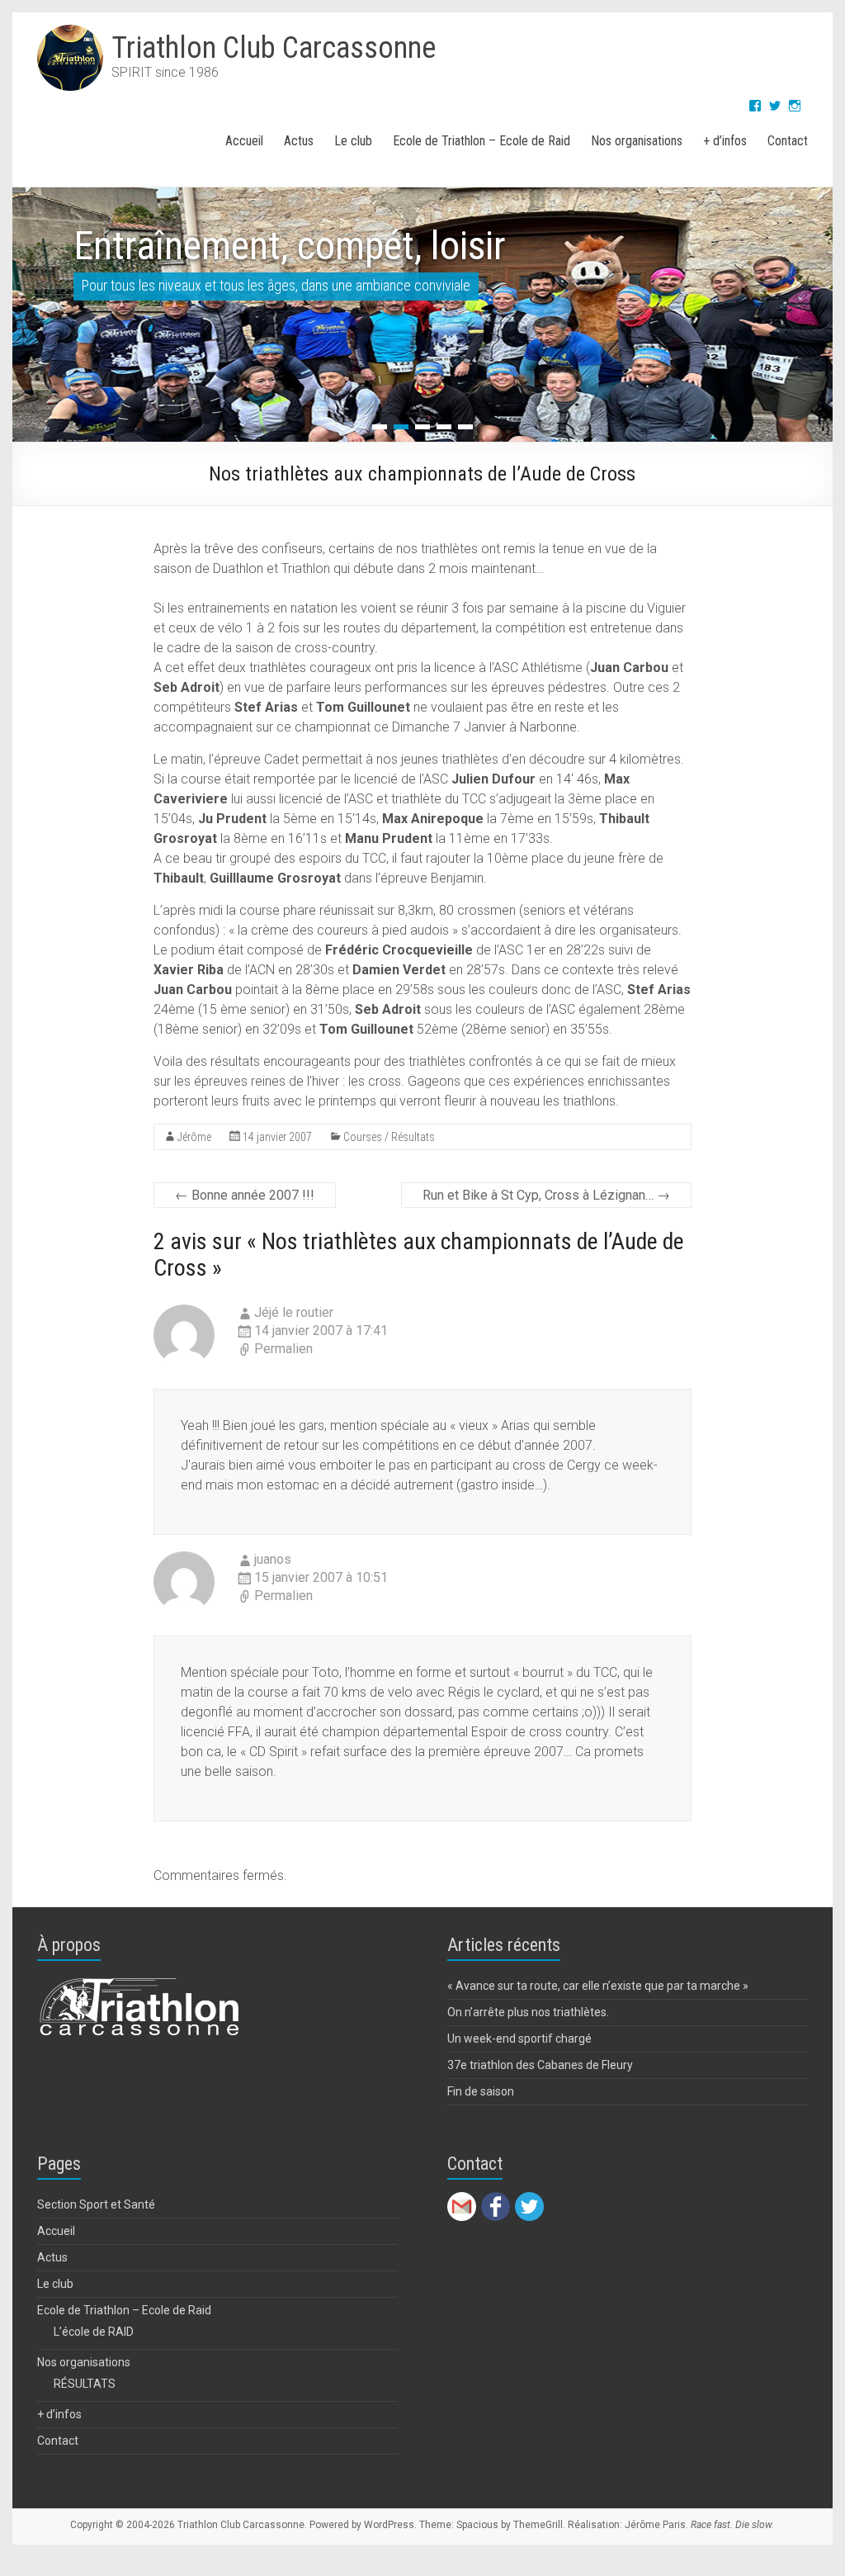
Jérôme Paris (655, 2525)
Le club (353, 141)
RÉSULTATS (85, 2384)
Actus (299, 141)
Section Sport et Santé (96, 2204)
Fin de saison (481, 2091)
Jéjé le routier (294, 1312)
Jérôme (194, 1137)
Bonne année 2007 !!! (245, 1195)
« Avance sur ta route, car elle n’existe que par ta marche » (598, 1986)
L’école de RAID (94, 2332)
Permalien (283, 1349)
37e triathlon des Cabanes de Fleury (540, 2065)
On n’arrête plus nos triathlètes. (528, 2012)
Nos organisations (637, 141)
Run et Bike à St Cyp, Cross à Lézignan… (546, 1195)
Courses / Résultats (389, 1137)
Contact (788, 141)
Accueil (244, 141)
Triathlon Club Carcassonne (274, 48)
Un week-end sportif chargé (519, 2039)
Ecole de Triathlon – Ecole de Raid (482, 141)
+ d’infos (725, 141)
